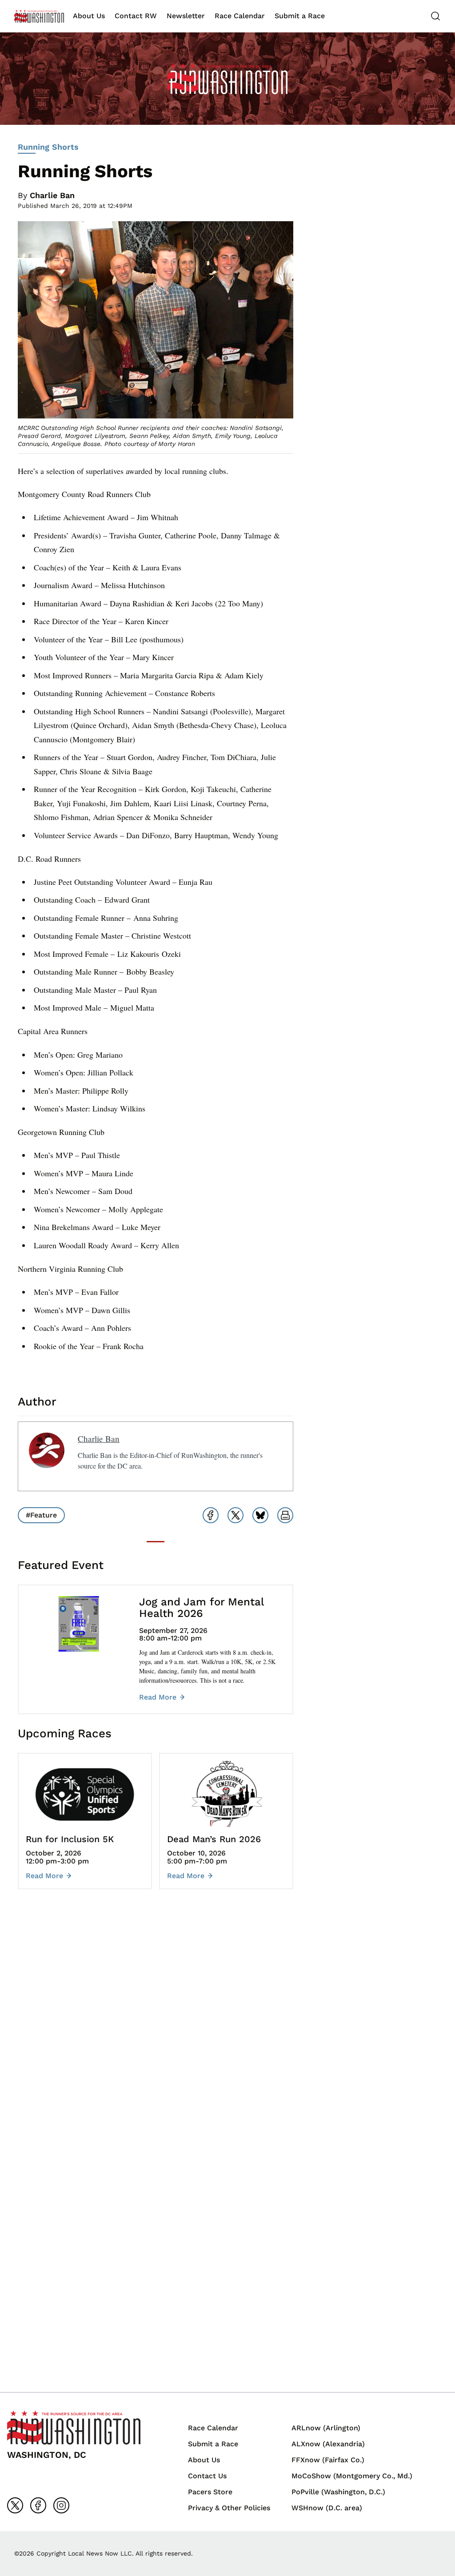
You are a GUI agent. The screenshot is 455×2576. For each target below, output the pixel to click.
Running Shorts (48, 147)
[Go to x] (15, 2505)
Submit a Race (300, 16)
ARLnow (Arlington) (326, 2428)
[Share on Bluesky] (260, 1515)
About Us (89, 16)
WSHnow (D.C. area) (327, 2508)
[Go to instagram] (61, 2505)
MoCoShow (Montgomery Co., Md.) (352, 2476)
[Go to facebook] (38, 2505)
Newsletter (186, 16)
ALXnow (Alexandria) (328, 2444)
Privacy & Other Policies (229, 2508)
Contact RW (136, 16)
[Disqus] (156, 2029)
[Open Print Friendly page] (285, 1515)
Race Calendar (240, 16)
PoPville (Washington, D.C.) (338, 2492)
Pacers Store (210, 2492)
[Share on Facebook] (211, 1515)
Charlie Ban (52, 195)
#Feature (41, 1515)
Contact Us (207, 2476)
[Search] (435, 16)
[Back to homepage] (39, 16)
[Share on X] (235, 1515)
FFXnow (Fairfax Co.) (328, 2460)
